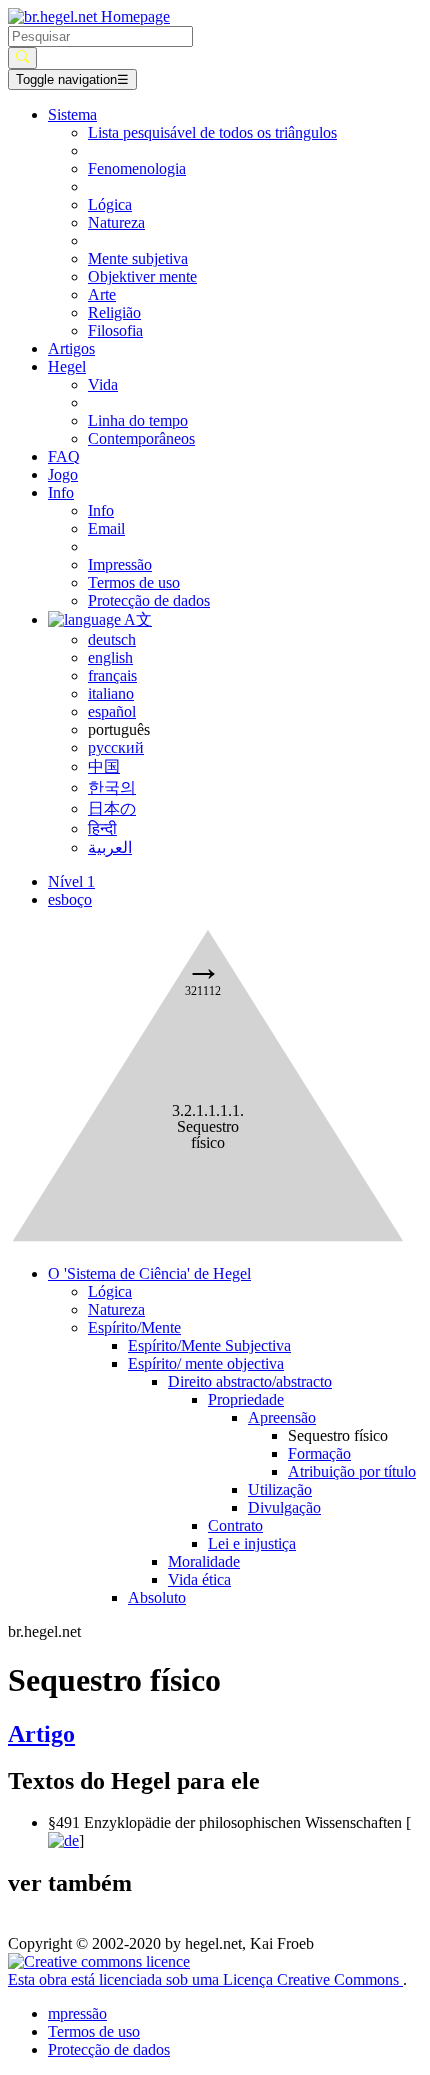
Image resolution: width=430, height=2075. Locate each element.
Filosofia (115, 330)
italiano (111, 693)
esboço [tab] (70, 899)
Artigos (71, 348)
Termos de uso (134, 582)
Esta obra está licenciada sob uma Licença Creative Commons (205, 1979)
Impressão (120, 564)
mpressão (77, 2013)
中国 (104, 766)
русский (116, 747)
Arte (102, 294)
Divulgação (284, 1507)
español (112, 711)
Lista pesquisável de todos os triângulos (212, 132)
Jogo (63, 474)
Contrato (235, 1525)
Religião (114, 312)
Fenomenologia (137, 168)
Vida (103, 384)
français (112, 675)
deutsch (112, 639)
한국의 (112, 787)
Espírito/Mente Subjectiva (209, 1345)
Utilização (280, 1489)
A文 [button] (136, 619)
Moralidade (204, 1561)
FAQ (64, 456)
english (110, 657)
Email (106, 528)
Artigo (41, 1734)
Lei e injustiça (252, 1543)
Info (101, 510)
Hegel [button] (67, 366)
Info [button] (61, 492)
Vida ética (199, 1579)
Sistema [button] (72, 114)
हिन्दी (102, 828)
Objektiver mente (142, 276)
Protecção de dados (149, 600)
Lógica (110, 204)
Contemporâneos (141, 438)
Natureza (116, 222)
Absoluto (157, 1597)
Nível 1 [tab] (71, 881)
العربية (110, 847)
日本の (112, 808)
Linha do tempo (138, 420)
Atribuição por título (352, 1471)
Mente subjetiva (138, 258)
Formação (319, 1453)
